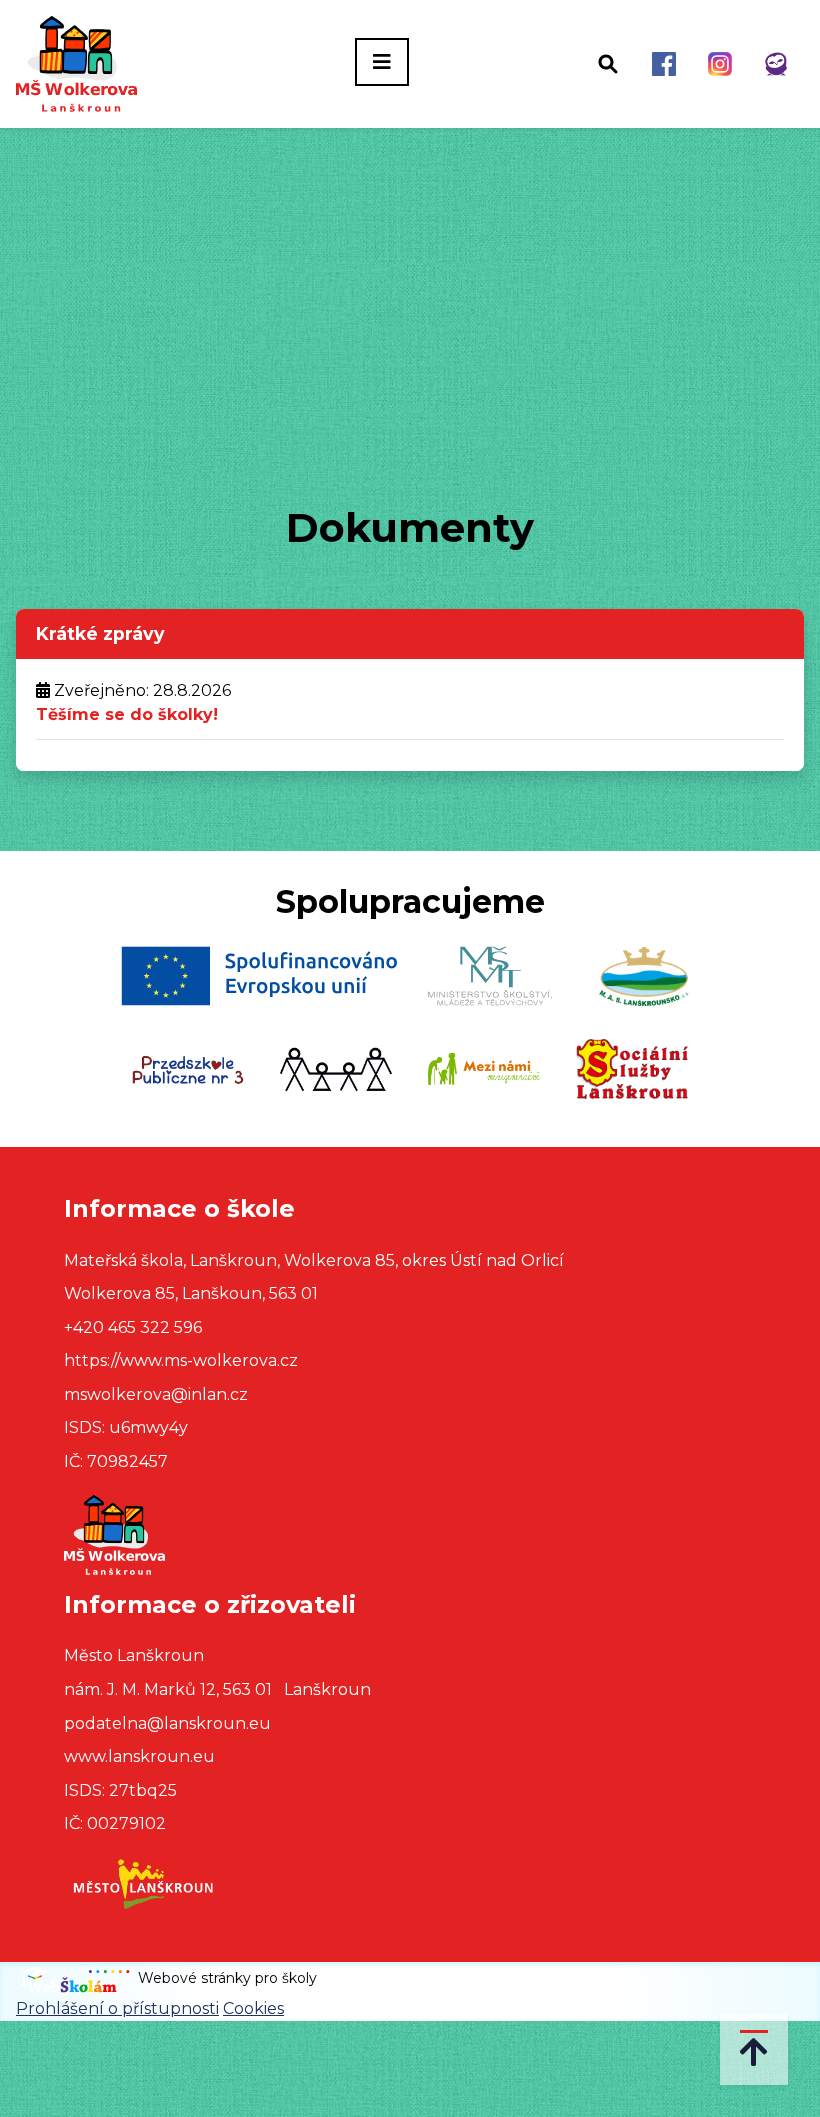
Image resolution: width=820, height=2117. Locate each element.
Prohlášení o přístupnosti (117, 2008)
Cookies (253, 2008)
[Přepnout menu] (382, 62)
